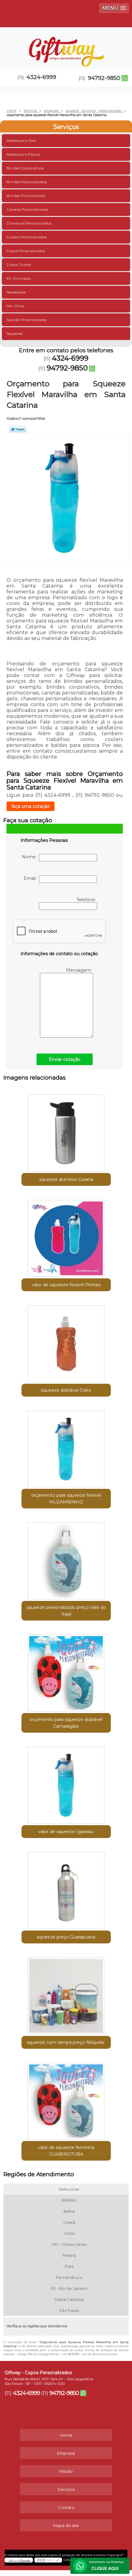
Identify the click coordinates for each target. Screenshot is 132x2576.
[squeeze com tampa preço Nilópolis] (66, 1994)
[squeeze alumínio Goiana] (66, 1131)
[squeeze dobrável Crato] (66, 1341)
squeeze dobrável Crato (66, 1390)
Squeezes (14, 333)
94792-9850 (104, 78)
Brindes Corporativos (25, 168)
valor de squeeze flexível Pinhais (66, 1285)
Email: (31, 878)
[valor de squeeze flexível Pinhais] (66, 1236)
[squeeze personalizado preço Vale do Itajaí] (66, 1559)
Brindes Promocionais (26, 196)
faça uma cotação (31, 806)
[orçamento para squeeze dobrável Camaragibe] (66, 1671)
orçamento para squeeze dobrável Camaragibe (66, 1723)
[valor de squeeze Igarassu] (66, 1783)
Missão (66, 2471)
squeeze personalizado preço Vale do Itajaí (66, 1611)
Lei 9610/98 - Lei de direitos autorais (89, 2354)
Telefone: (87, 900)
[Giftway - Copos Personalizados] (66, 46)
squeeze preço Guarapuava (66, 1937)
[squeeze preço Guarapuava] (66, 1888)
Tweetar (18, 429)
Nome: (30, 857)
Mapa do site (66, 2525)
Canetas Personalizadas (27, 209)
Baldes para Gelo (21, 140)
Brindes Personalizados (27, 182)
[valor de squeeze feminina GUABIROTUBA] (66, 2099)
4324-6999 (41, 77)
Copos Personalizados (26, 251)
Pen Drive (15, 306)
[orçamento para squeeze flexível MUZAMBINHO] (66, 1447)
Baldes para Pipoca (23, 154)
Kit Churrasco (19, 278)
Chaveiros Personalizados (29, 223)
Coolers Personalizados (27, 237)
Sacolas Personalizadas (27, 320)
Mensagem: (80, 970)
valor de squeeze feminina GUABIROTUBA (66, 2151)
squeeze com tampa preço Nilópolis (66, 2042)
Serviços (66, 127)
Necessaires (16, 292)
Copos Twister (19, 265)
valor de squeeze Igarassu (66, 1832)
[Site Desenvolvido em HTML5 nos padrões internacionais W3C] (48, 2560)
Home (66, 2435)
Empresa (66, 2453)
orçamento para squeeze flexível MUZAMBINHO (66, 1499)
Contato (66, 2507)
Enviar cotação (65, 1059)
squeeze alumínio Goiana (66, 1179)
